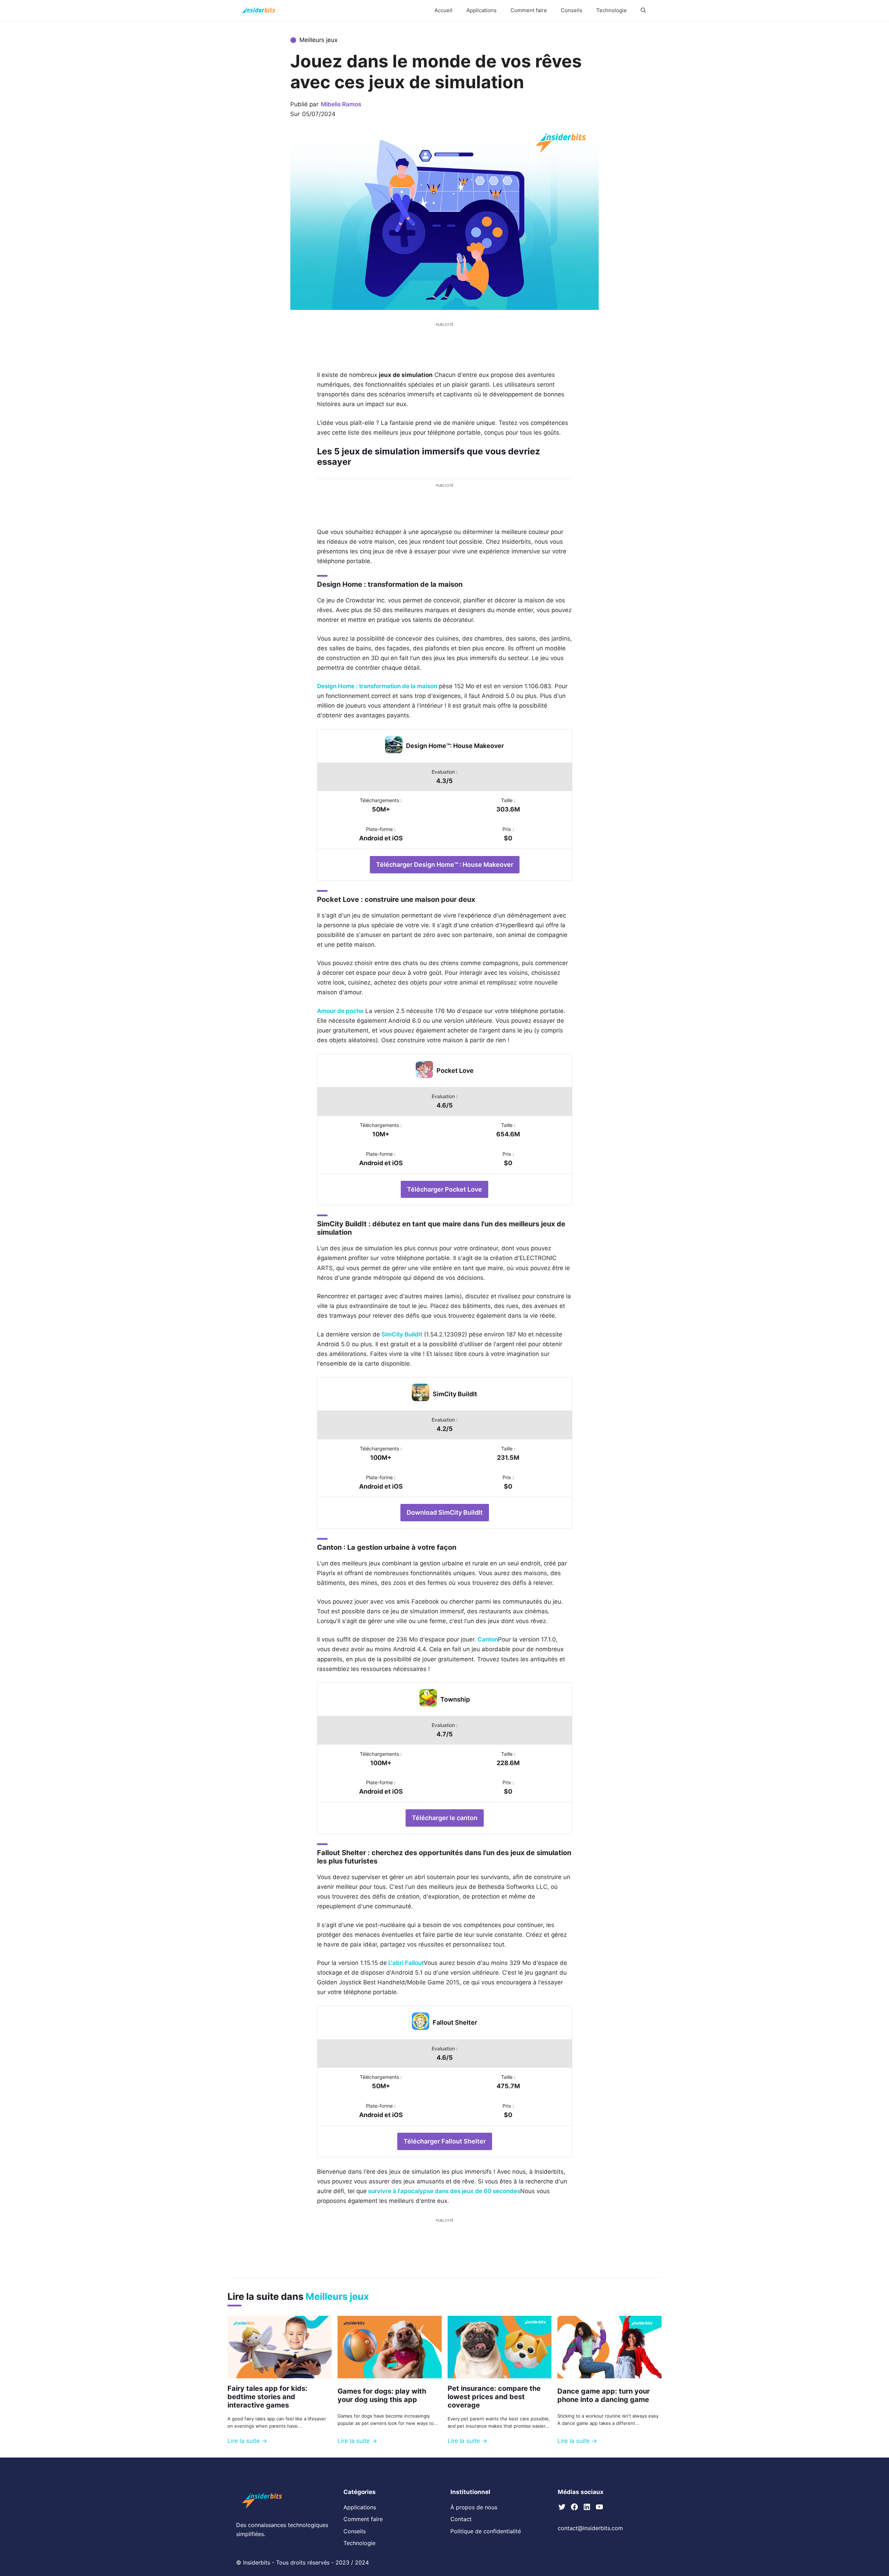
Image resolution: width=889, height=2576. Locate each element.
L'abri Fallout (405, 1963)
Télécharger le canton (445, 1818)
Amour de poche (340, 1011)
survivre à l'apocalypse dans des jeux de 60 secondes (443, 2191)
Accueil (443, 10)
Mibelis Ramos (341, 104)
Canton (487, 1639)
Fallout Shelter (455, 2022)
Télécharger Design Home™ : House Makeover (445, 865)
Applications (481, 10)
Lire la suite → (247, 2441)
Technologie (612, 10)
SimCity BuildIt (401, 1334)
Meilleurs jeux (318, 40)
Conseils (572, 10)
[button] (643, 10)
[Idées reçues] (259, 10)
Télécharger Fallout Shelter (445, 2141)
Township (455, 1699)
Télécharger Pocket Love (444, 1189)
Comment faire (529, 10)
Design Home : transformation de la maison (377, 686)
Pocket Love (455, 1071)
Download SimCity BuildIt (445, 1512)
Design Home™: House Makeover (455, 746)
